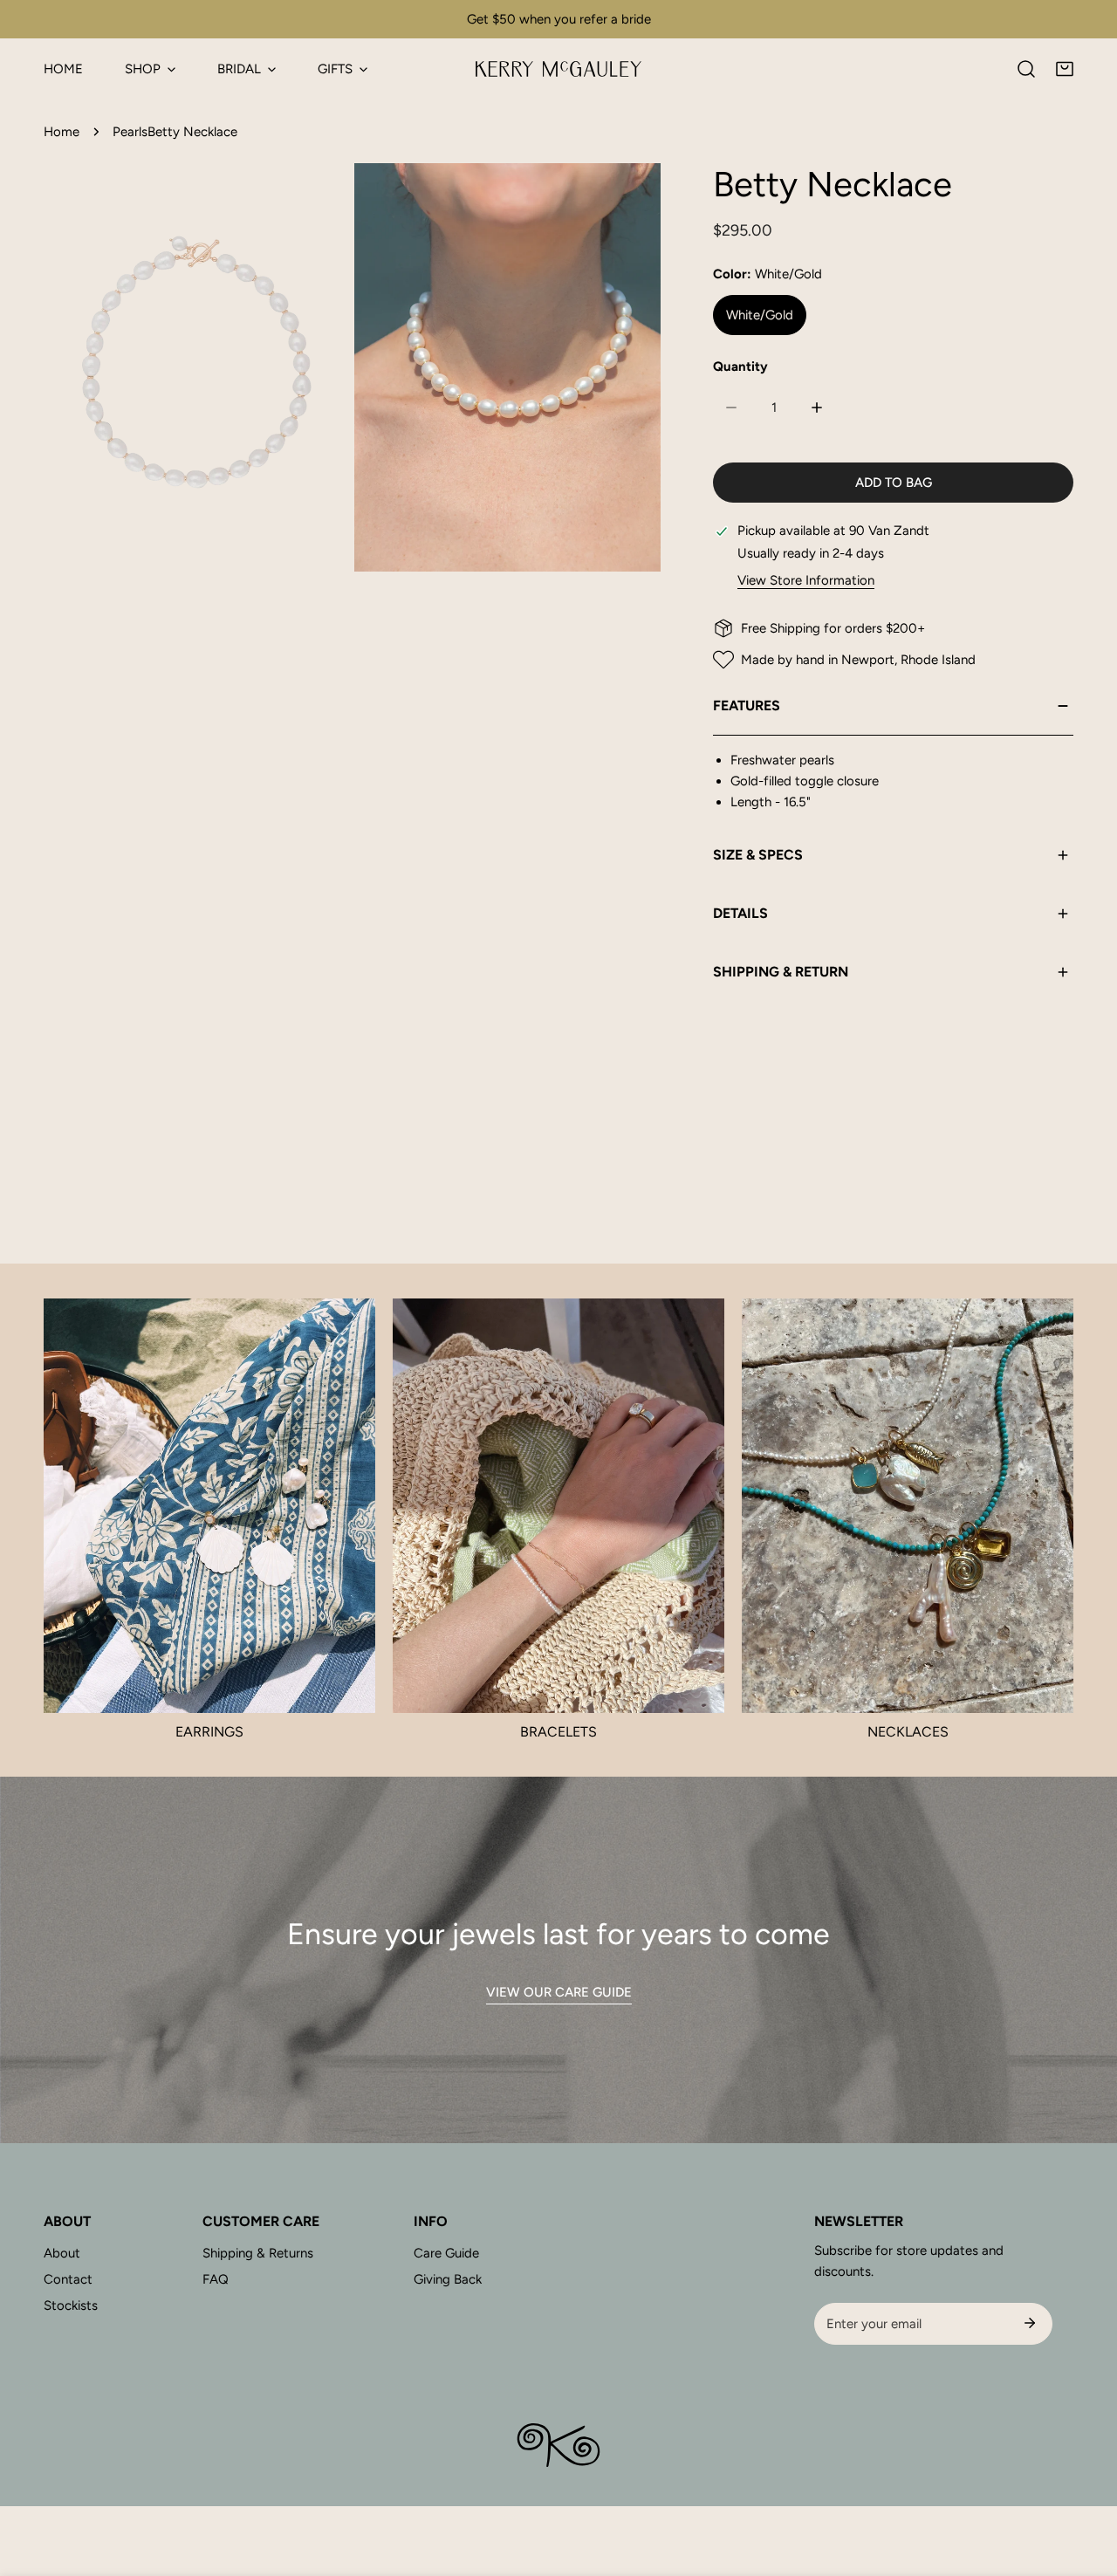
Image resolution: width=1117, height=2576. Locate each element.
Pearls (130, 132)
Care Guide (446, 2253)
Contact (68, 2279)
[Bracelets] (558, 1506)
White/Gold (760, 315)
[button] (1065, 69)
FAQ (216, 2279)
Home (62, 132)
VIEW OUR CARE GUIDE (559, 1992)
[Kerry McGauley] (558, 69)
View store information (806, 581)
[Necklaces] (908, 1506)
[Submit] (1030, 2323)
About (62, 2253)
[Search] (1026, 69)
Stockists (71, 2305)
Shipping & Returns (258, 2253)
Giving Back (448, 2279)
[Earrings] (209, 1506)
